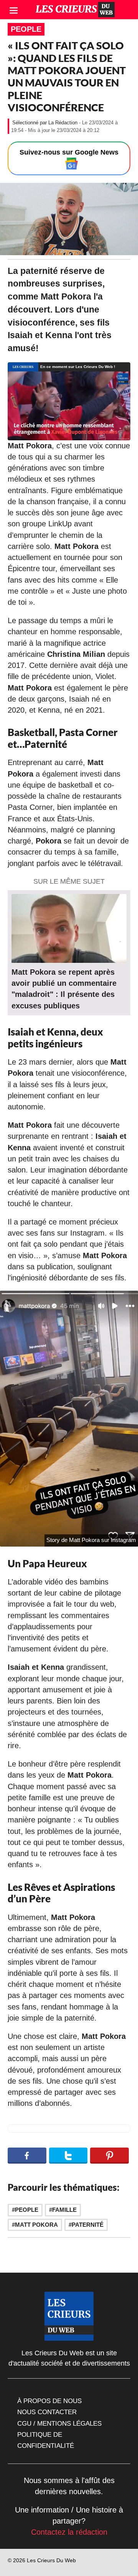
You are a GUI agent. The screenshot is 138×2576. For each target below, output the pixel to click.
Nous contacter (47, 2412)
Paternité (88, 2225)
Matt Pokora (36, 2225)
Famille (64, 2210)
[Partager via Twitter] (68, 2156)
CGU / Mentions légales (59, 2423)
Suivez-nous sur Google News (69, 152)
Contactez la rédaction (69, 2532)
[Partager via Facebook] (27, 2156)
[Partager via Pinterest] (109, 2156)
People (26, 29)
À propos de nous (49, 2401)
